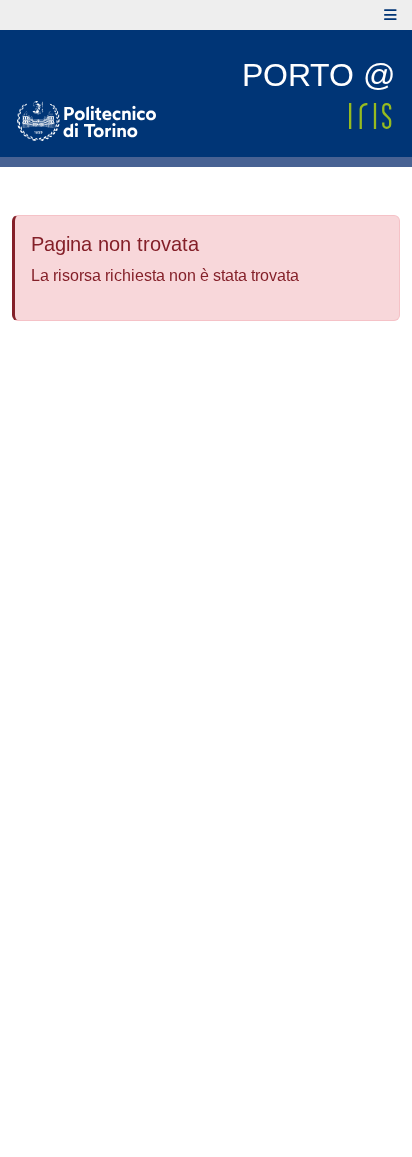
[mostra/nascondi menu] (390, 15)
